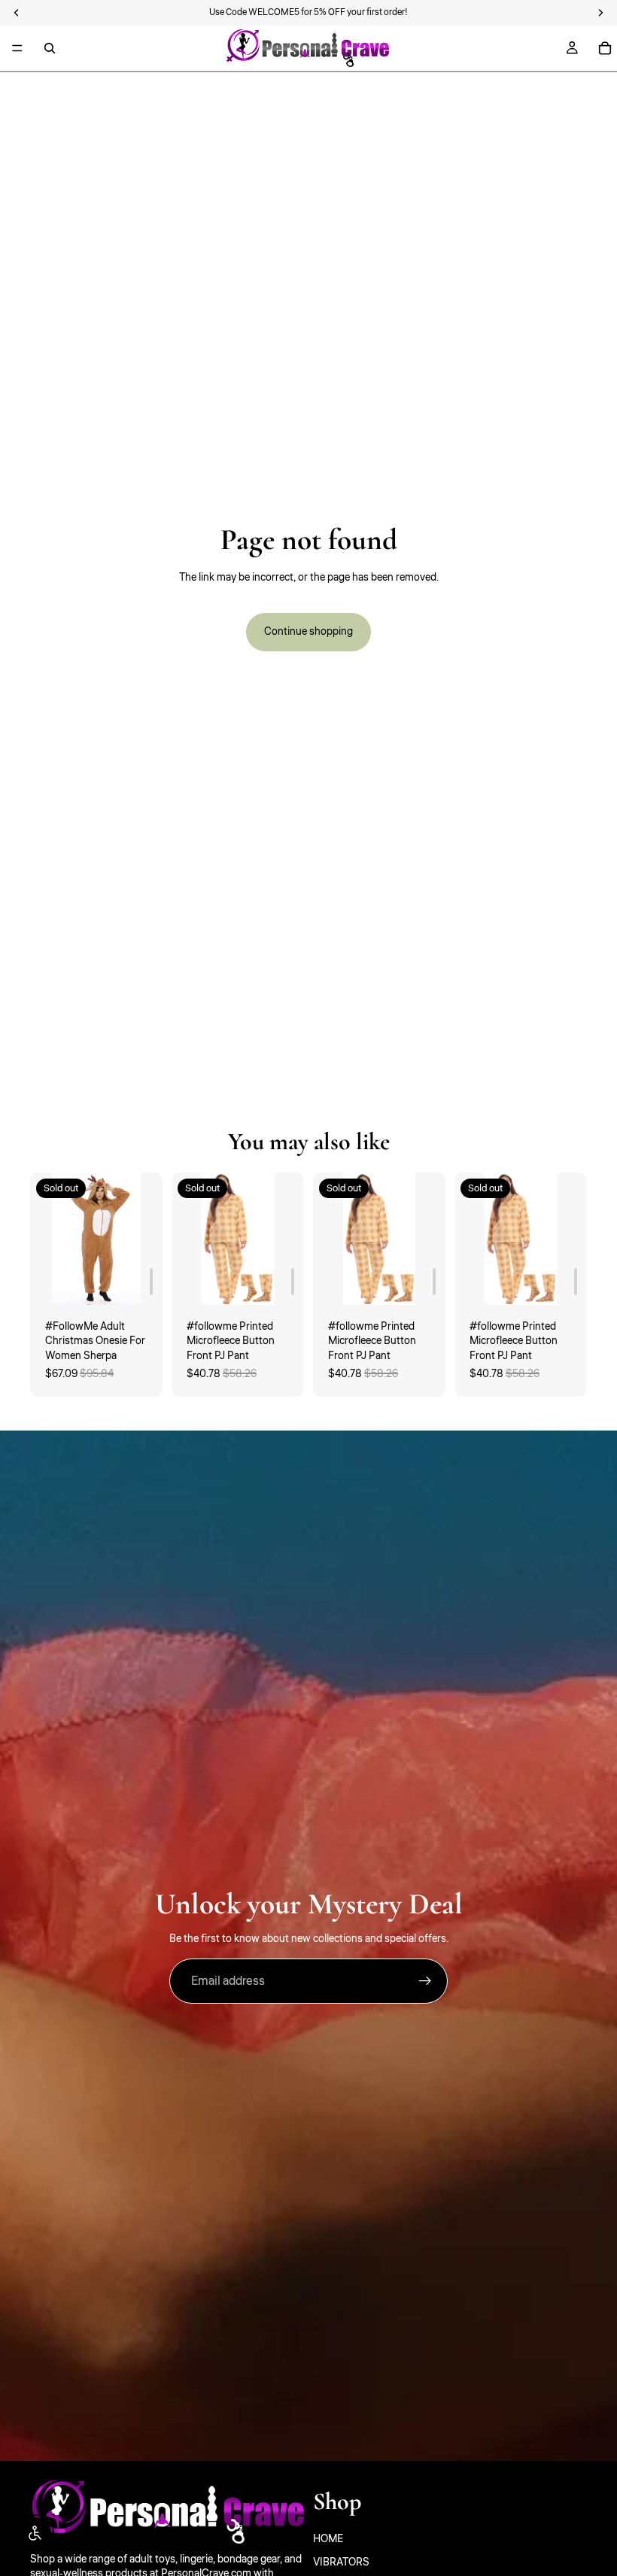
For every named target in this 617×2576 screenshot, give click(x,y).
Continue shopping (308, 632)
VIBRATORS (341, 2562)
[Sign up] (425, 1981)
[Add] (151, 1282)
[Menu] (17, 48)
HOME (328, 2539)
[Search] (50, 48)
